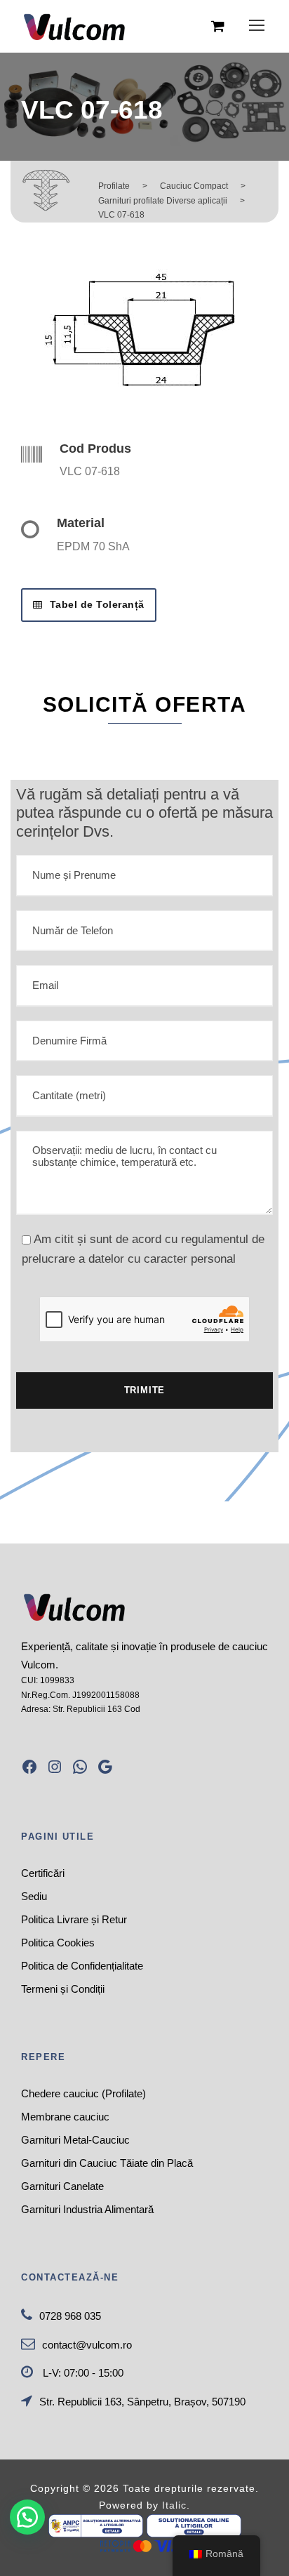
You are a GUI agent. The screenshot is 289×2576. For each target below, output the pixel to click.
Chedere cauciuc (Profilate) (83, 2093)
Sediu (34, 1896)
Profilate (114, 186)
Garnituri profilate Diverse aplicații (163, 201)
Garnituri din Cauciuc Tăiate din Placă (107, 2163)
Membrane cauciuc (65, 2117)
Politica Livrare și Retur (74, 1919)
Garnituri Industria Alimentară (87, 2209)
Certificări (43, 1873)
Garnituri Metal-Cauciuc (75, 2140)
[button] (27, 2517)
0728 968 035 (70, 2316)
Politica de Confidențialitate (82, 1966)
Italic (174, 2505)
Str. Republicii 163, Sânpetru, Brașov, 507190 (142, 2402)
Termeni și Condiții (63, 1989)
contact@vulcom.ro (87, 2345)
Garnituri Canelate (62, 2186)
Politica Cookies (58, 1943)
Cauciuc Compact (194, 186)
